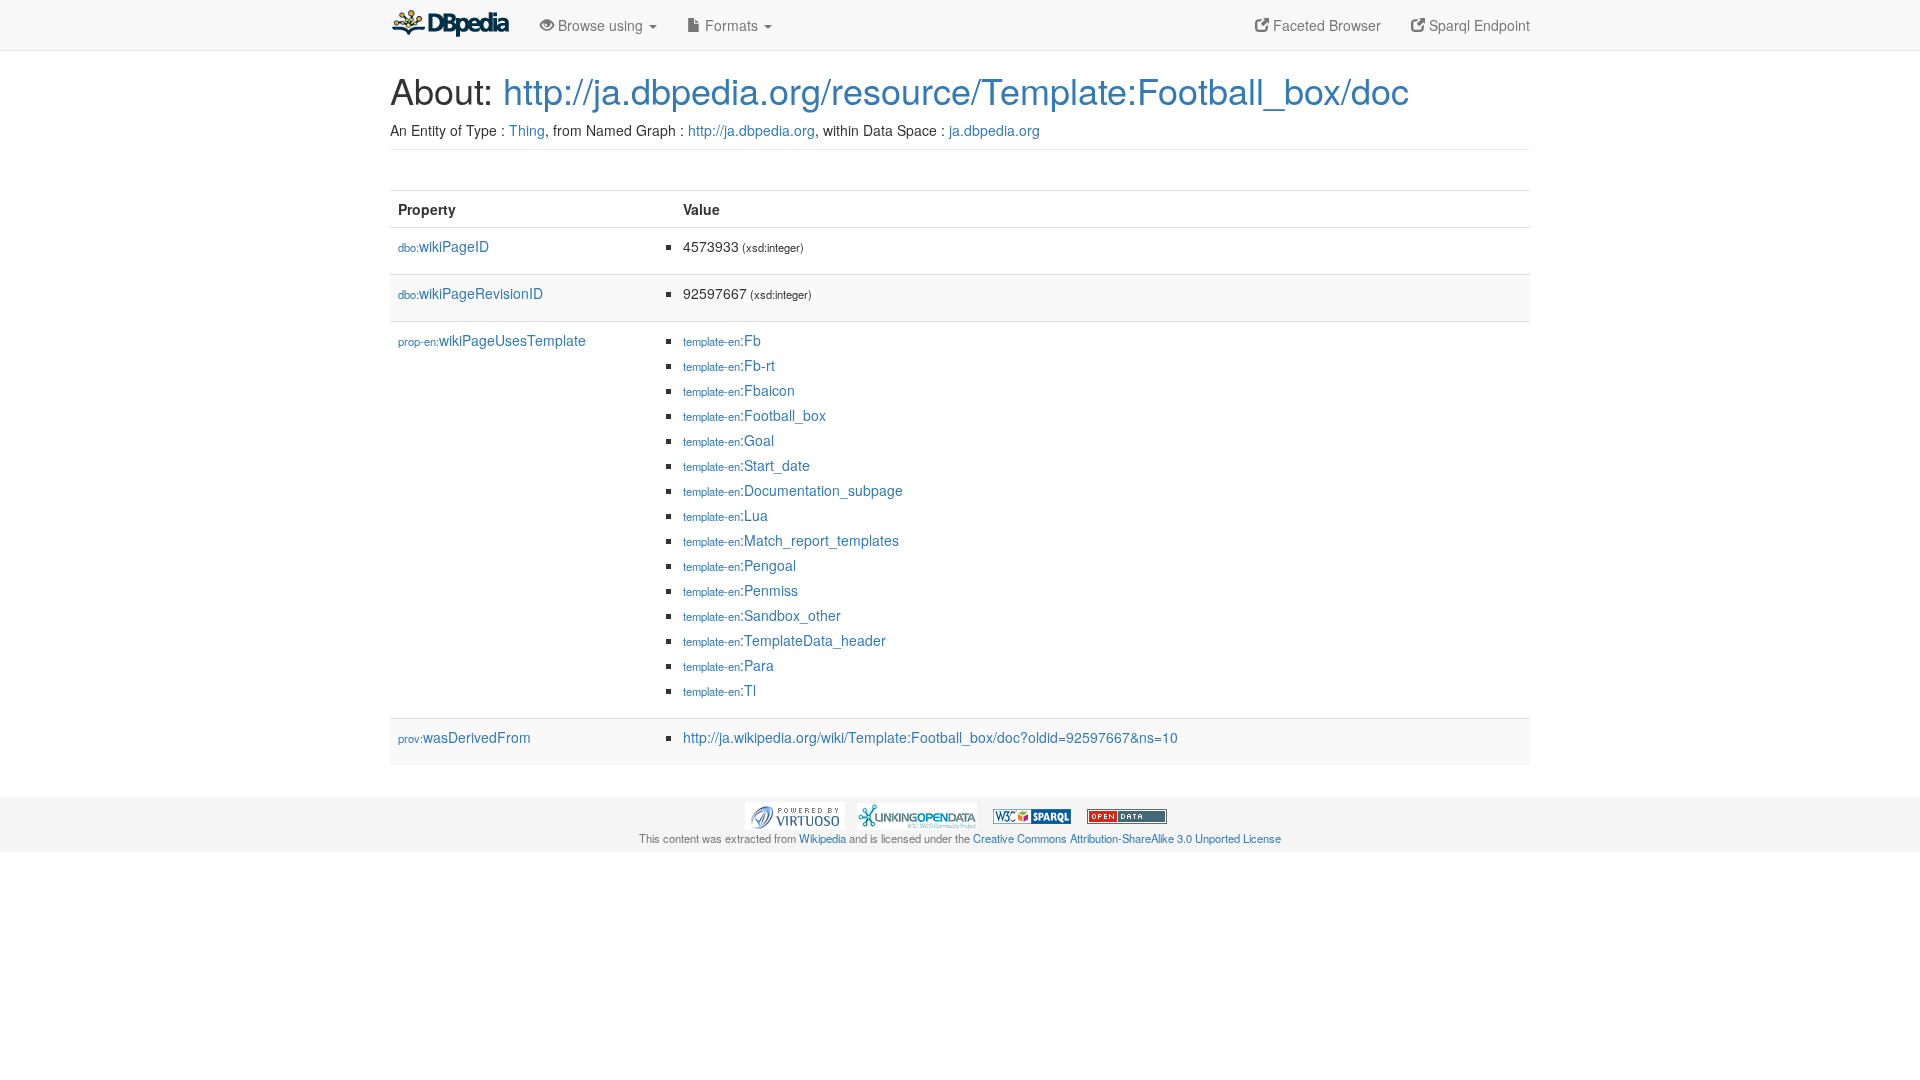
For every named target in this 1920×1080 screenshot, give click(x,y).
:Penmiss (740, 590)
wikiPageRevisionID (470, 293)
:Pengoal (739, 565)
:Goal (728, 440)
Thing (527, 130)
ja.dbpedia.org (994, 130)
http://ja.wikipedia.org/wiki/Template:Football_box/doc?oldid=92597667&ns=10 (930, 737)
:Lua (725, 515)
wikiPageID (443, 246)
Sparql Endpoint (1477, 25)
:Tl (719, 690)
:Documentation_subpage (793, 490)
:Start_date (746, 465)
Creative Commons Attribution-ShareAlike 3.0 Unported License (1127, 838)
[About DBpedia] (450, 25)
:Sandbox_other (762, 615)
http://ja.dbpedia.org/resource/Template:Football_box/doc (956, 89)
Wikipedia (822, 838)
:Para (728, 665)
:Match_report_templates (791, 540)
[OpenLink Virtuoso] (795, 814)
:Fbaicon (739, 390)
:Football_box (754, 415)
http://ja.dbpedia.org (751, 130)
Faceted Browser (1325, 25)
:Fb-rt (729, 365)
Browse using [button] (600, 25)
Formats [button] (731, 25)
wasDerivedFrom (464, 737)
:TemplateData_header (784, 640)
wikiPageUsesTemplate (492, 340)
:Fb (722, 340)
